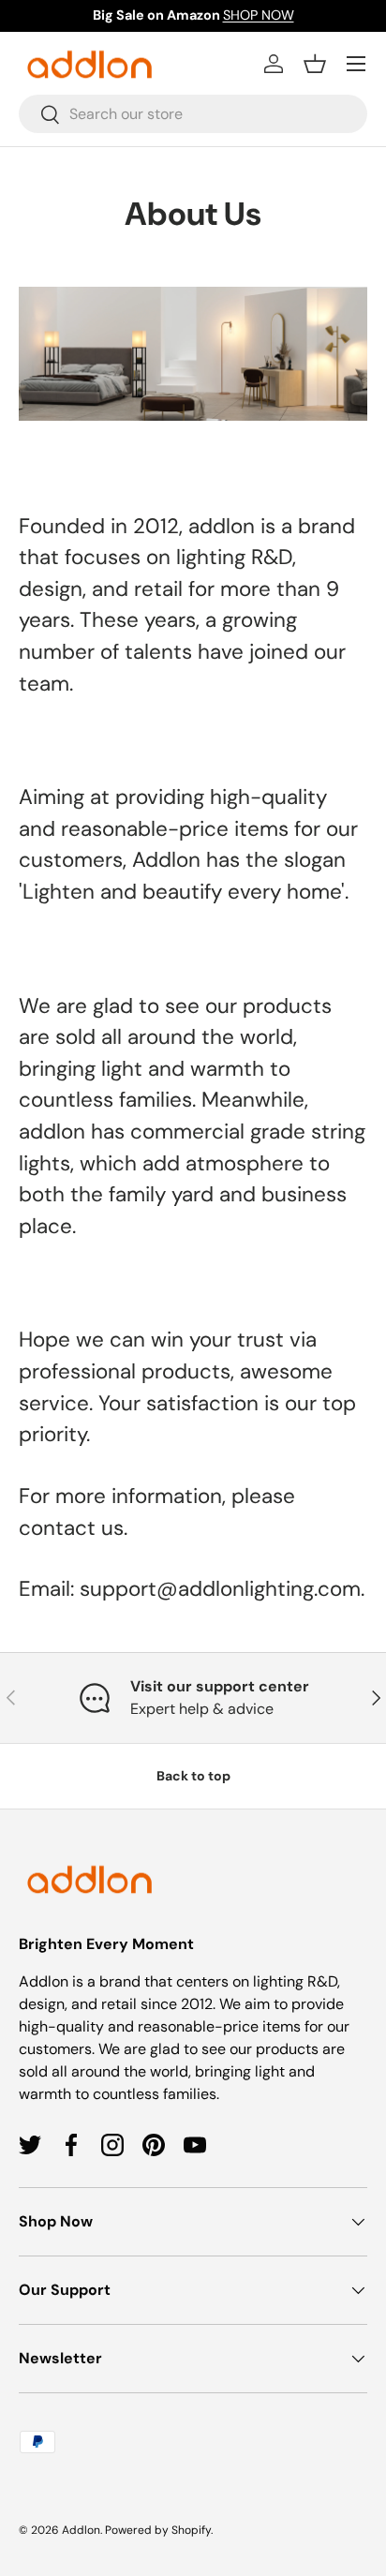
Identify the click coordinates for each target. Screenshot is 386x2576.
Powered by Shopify (158, 2530)
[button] (315, 64)
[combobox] (193, 114)
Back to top (193, 1776)
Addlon (81, 2530)
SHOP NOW (259, 15)
